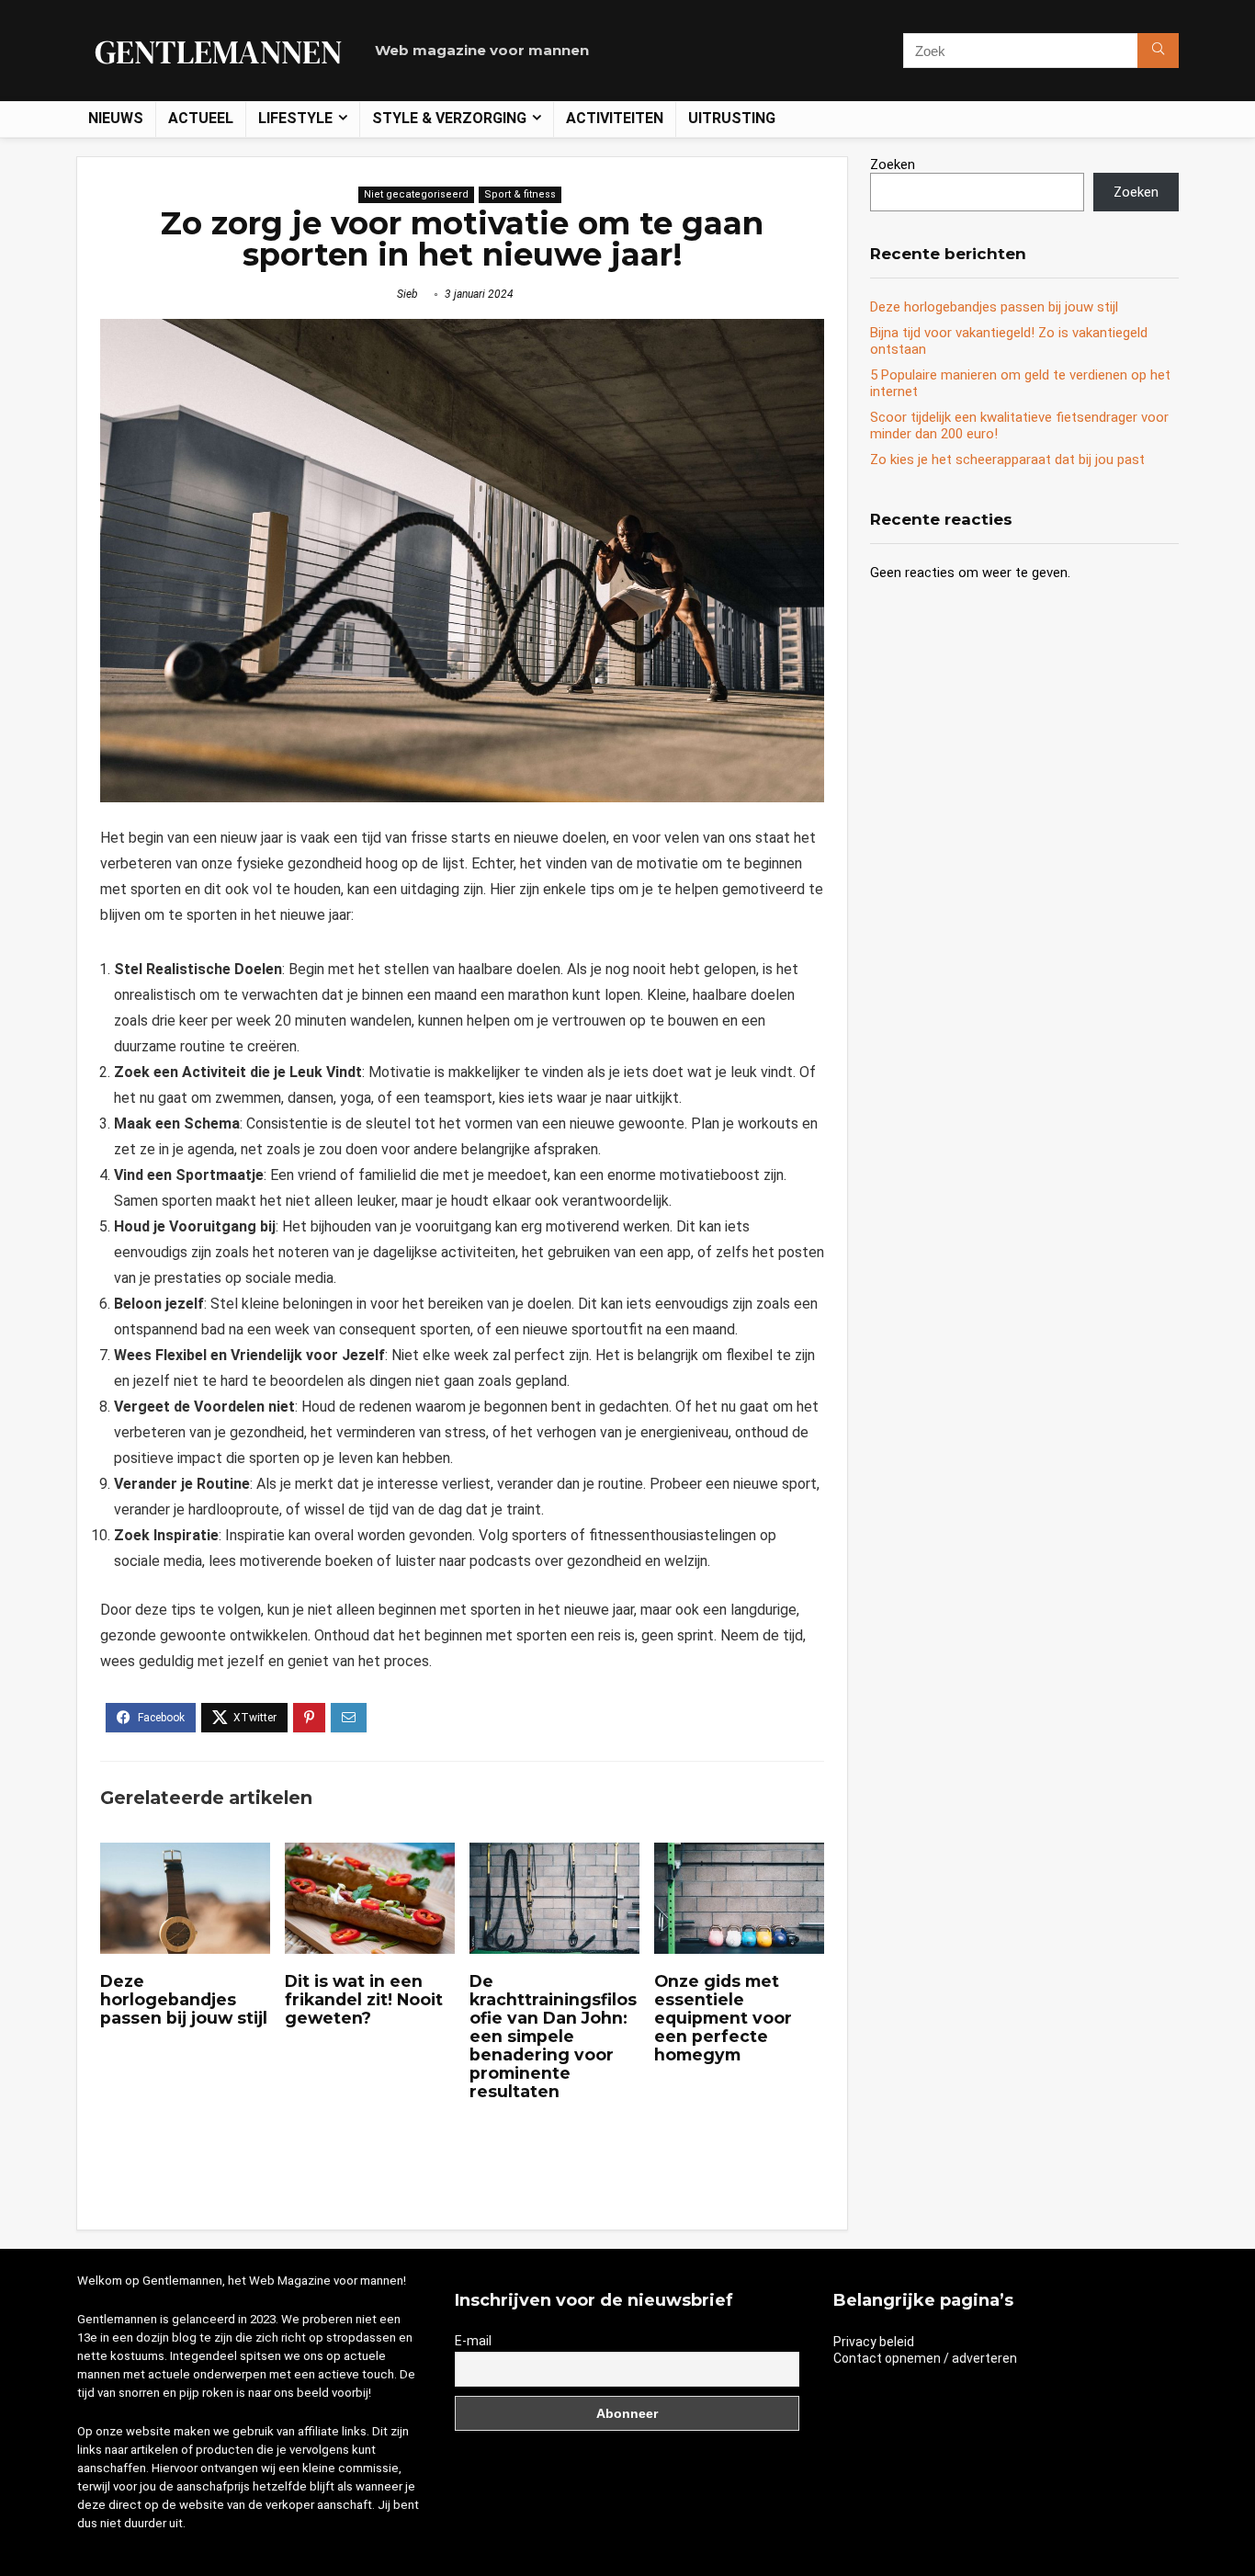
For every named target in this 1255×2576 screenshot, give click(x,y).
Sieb (407, 294)
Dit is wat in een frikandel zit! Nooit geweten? (364, 1999)
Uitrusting (732, 118)
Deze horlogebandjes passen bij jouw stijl (184, 1999)
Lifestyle (295, 118)
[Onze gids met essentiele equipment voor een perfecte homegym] (739, 1855)
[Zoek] (1158, 51)
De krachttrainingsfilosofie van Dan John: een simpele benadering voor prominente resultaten (553, 2036)
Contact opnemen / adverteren (925, 2358)
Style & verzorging (449, 118)
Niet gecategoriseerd (416, 194)
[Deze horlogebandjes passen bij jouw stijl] (185, 1855)
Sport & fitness (520, 194)
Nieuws (116, 118)
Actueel (201, 118)
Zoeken (893, 165)
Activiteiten (615, 118)
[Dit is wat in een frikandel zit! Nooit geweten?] (370, 1855)
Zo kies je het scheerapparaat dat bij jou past (1007, 460)
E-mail (473, 2341)
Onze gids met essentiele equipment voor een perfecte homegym (723, 2018)
